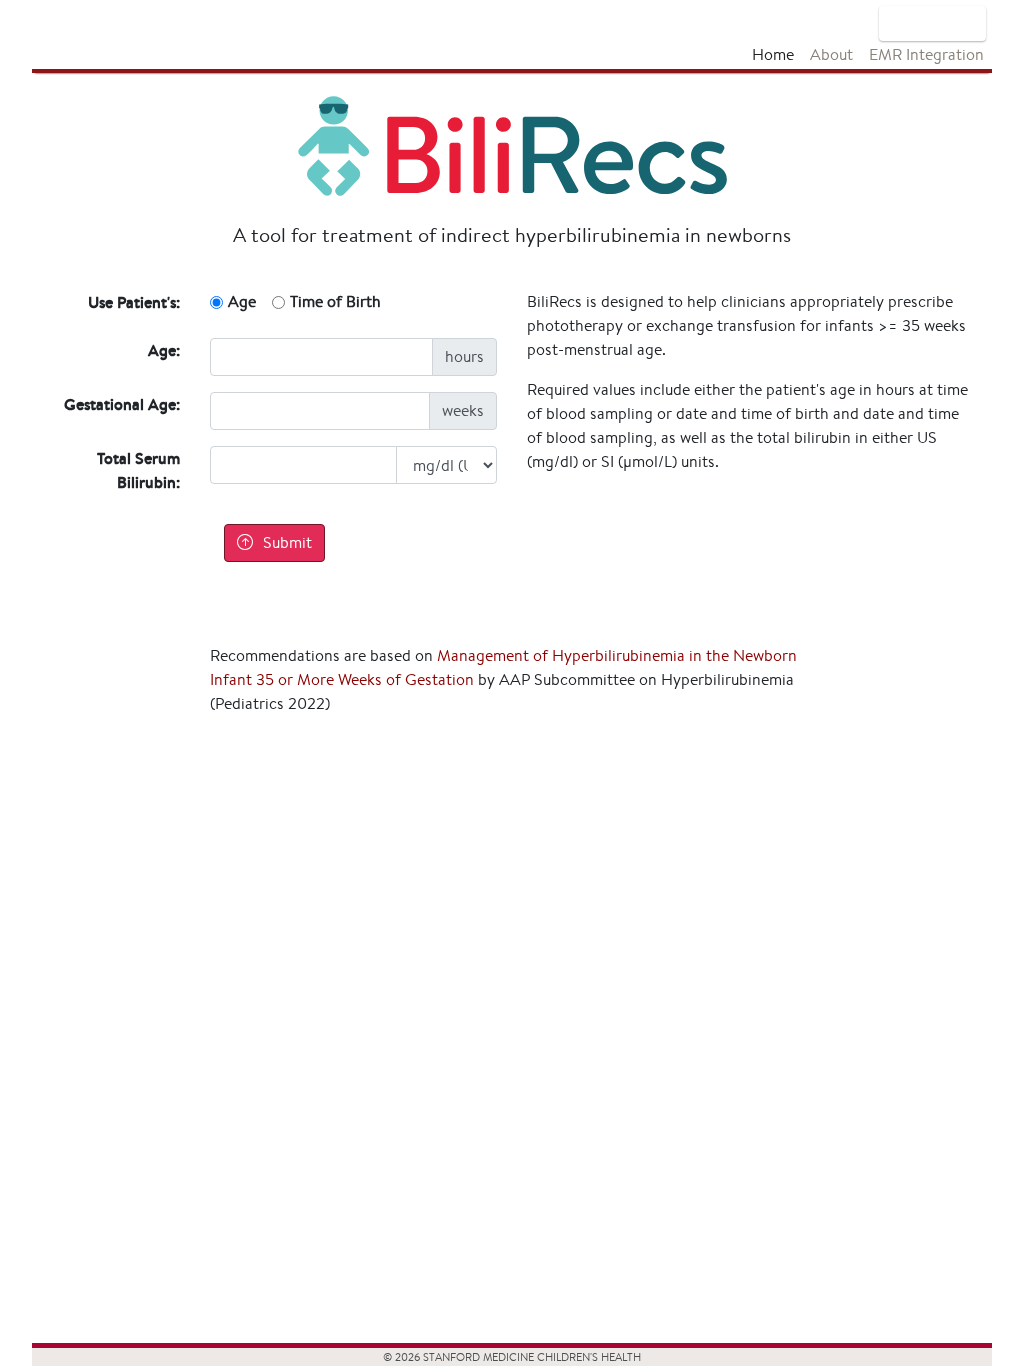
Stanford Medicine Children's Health (95, 34)
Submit (287, 542)
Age (242, 301)
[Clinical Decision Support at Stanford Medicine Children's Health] (932, 23)
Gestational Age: (122, 404)
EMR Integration (926, 54)
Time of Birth (335, 301)
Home (773, 54)
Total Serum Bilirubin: (138, 470)
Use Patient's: (134, 302)
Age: (164, 350)
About (831, 54)
